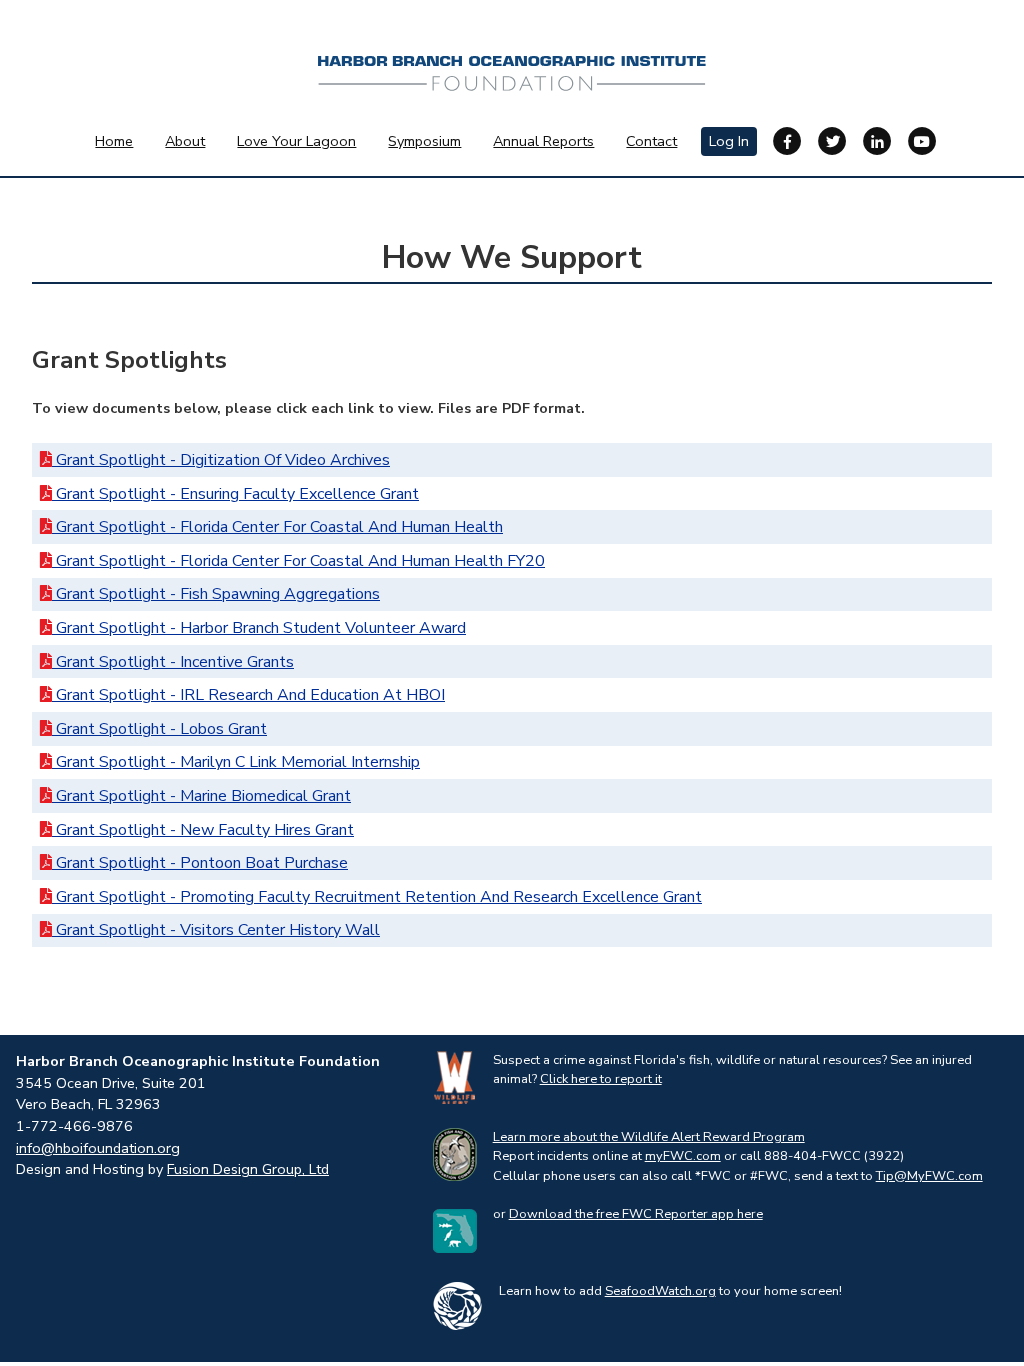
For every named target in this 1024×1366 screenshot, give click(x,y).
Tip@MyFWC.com (929, 1176)
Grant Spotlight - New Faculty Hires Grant (203, 830)
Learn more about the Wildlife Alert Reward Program (649, 1137)
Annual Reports (543, 141)
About (185, 141)
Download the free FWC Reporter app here (636, 1214)
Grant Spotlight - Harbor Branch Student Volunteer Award (259, 628)
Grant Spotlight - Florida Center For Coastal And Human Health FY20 (298, 561)
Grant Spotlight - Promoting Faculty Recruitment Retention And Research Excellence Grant (377, 897)
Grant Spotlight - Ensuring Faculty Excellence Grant (235, 494)
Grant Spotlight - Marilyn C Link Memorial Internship (236, 762)
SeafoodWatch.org (660, 1291)
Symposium (424, 141)
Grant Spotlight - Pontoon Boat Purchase (200, 863)
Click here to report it (601, 1079)
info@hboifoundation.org (98, 1148)
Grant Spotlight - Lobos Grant (159, 729)
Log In (729, 141)
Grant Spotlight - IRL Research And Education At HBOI (248, 695)
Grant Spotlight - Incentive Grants (173, 662)
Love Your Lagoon (296, 141)
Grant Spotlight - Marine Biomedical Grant (201, 796)
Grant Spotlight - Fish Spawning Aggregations (216, 594)
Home (114, 141)
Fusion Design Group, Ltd (248, 1169)
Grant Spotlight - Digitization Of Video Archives (221, 460)
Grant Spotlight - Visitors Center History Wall (216, 930)
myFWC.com (683, 1156)
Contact (651, 141)
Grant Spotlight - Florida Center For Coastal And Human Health (277, 527)
